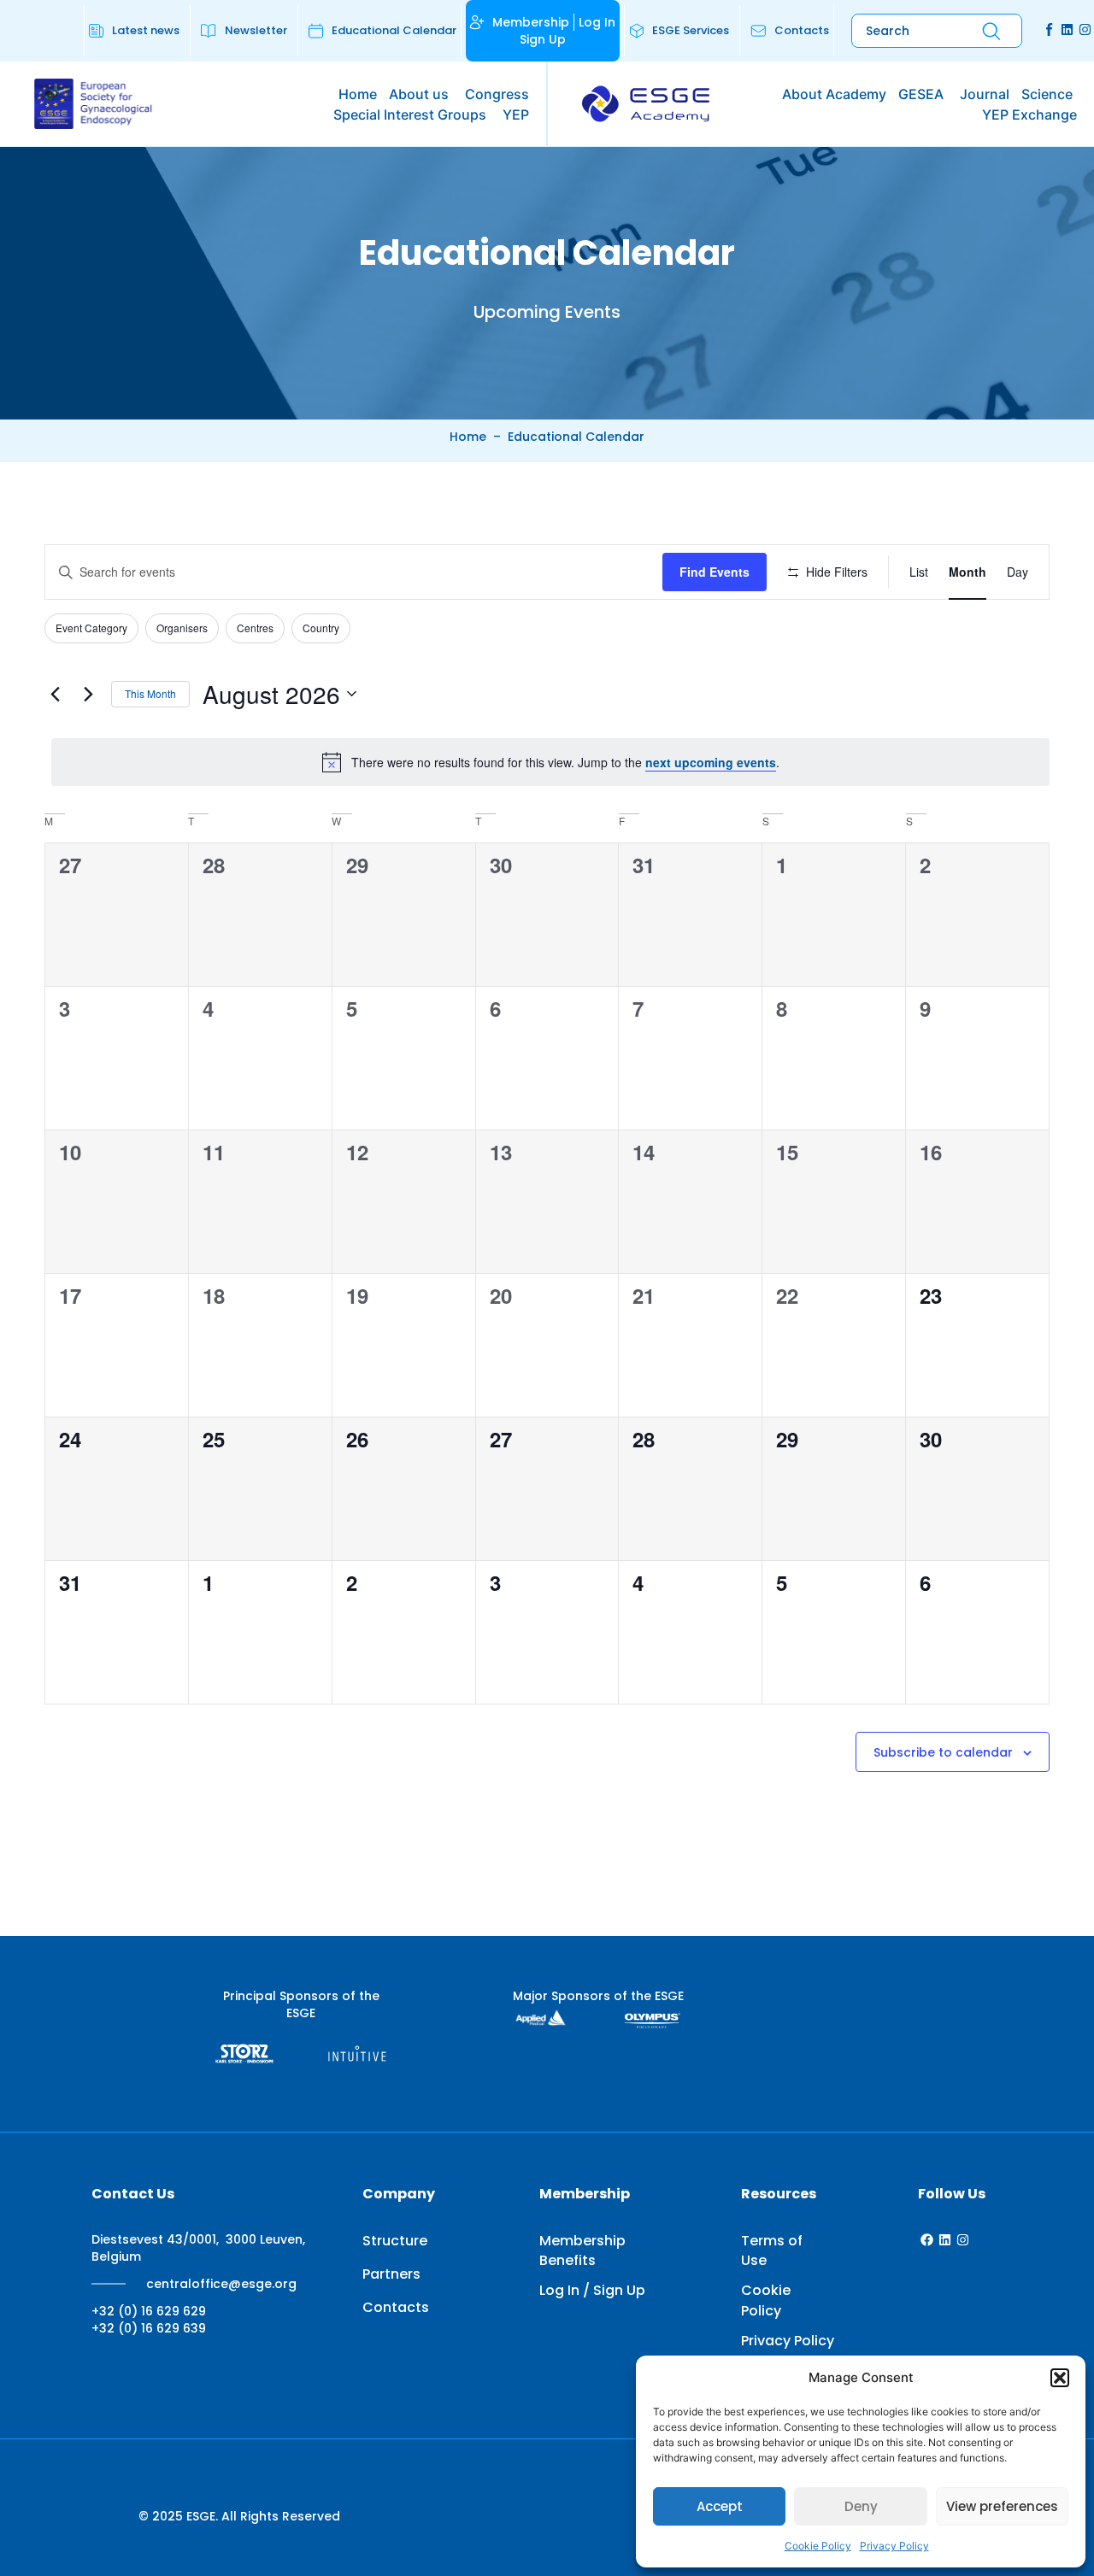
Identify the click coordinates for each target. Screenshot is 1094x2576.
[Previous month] (55, 694)
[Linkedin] (1067, 29)
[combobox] (903, 31)
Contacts (396, 2307)
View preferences (1002, 2506)
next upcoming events (711, 762)
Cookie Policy (818, 2546)
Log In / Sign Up (592, 2290)
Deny (861, 2506)
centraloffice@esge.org (221, 2284)
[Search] (991, 31)
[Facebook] (927, 2240)
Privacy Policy (894, 2546)
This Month (150, 693)
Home (468, 437)
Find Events (715, 572)
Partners (391, 2274)
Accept (720, 2506)
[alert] (550, 762)
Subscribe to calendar (943, 1752)
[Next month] (88, 694)
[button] (1060, 2378)
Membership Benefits (582, 2250)
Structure (395, 2241)
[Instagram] (1085, 29)
